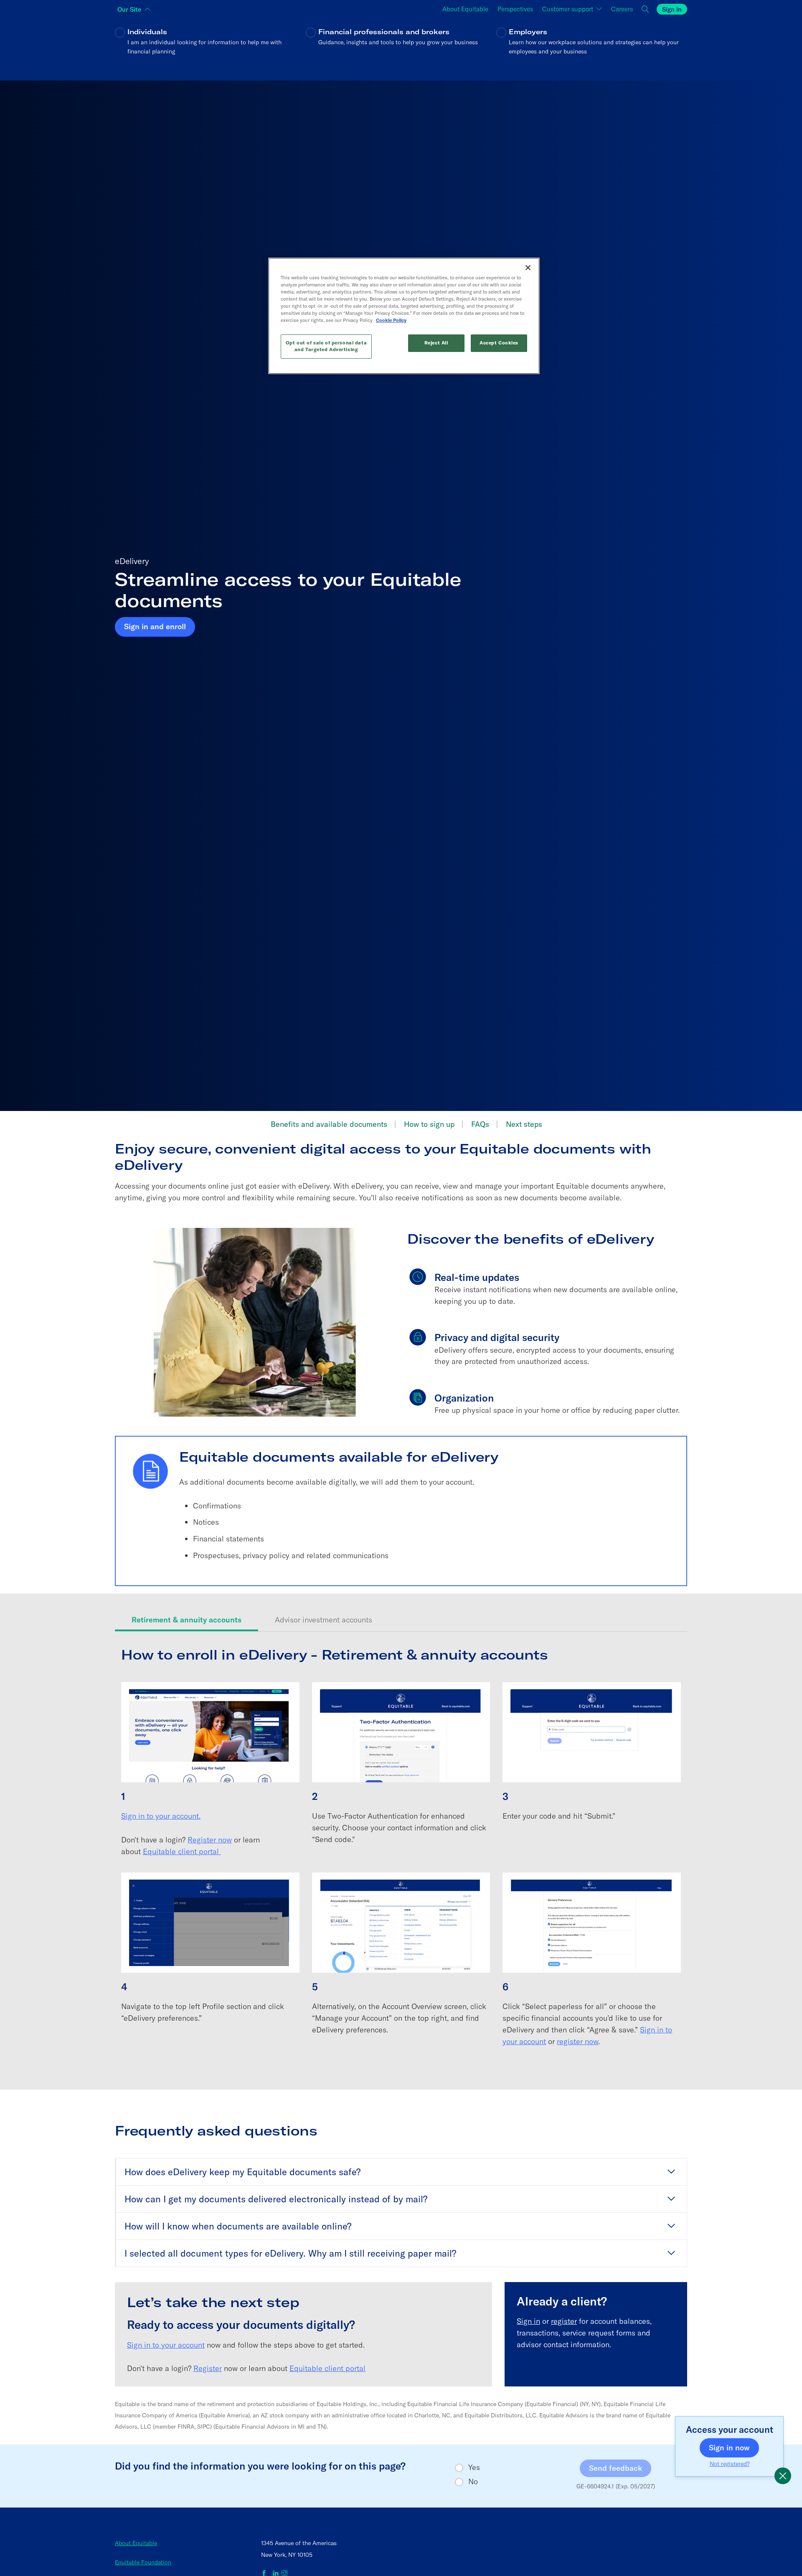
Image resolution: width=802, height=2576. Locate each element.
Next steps (524, 1124)
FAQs (480, 1124)
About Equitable (136, 2543)
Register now (210, 1840)
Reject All (436, 343)
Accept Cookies (499, 343)
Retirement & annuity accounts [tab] (187, 1620)
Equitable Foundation (143, 2562)
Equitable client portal (182, 1851)
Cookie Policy (391, 320)
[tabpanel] (401, 1855)
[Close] (528, 268)
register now (577, 2041)
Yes (474, 2467)
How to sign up (429, 1124)
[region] (404, 316)
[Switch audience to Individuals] (210, 47)
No (473, 2482)
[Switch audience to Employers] (592, 47)
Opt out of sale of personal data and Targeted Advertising (326, 346)
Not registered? (730, 2464)
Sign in (528, 2321)
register (564, 2321)
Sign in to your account (166, 2345)
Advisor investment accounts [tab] (324, 1620)
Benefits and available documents (329, 1124)
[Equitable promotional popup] (783, 2476)
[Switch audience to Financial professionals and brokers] (401, 47)
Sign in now (734, 2447)
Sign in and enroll (155, 626)
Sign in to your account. (161, 1816)
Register (208, 2368)
